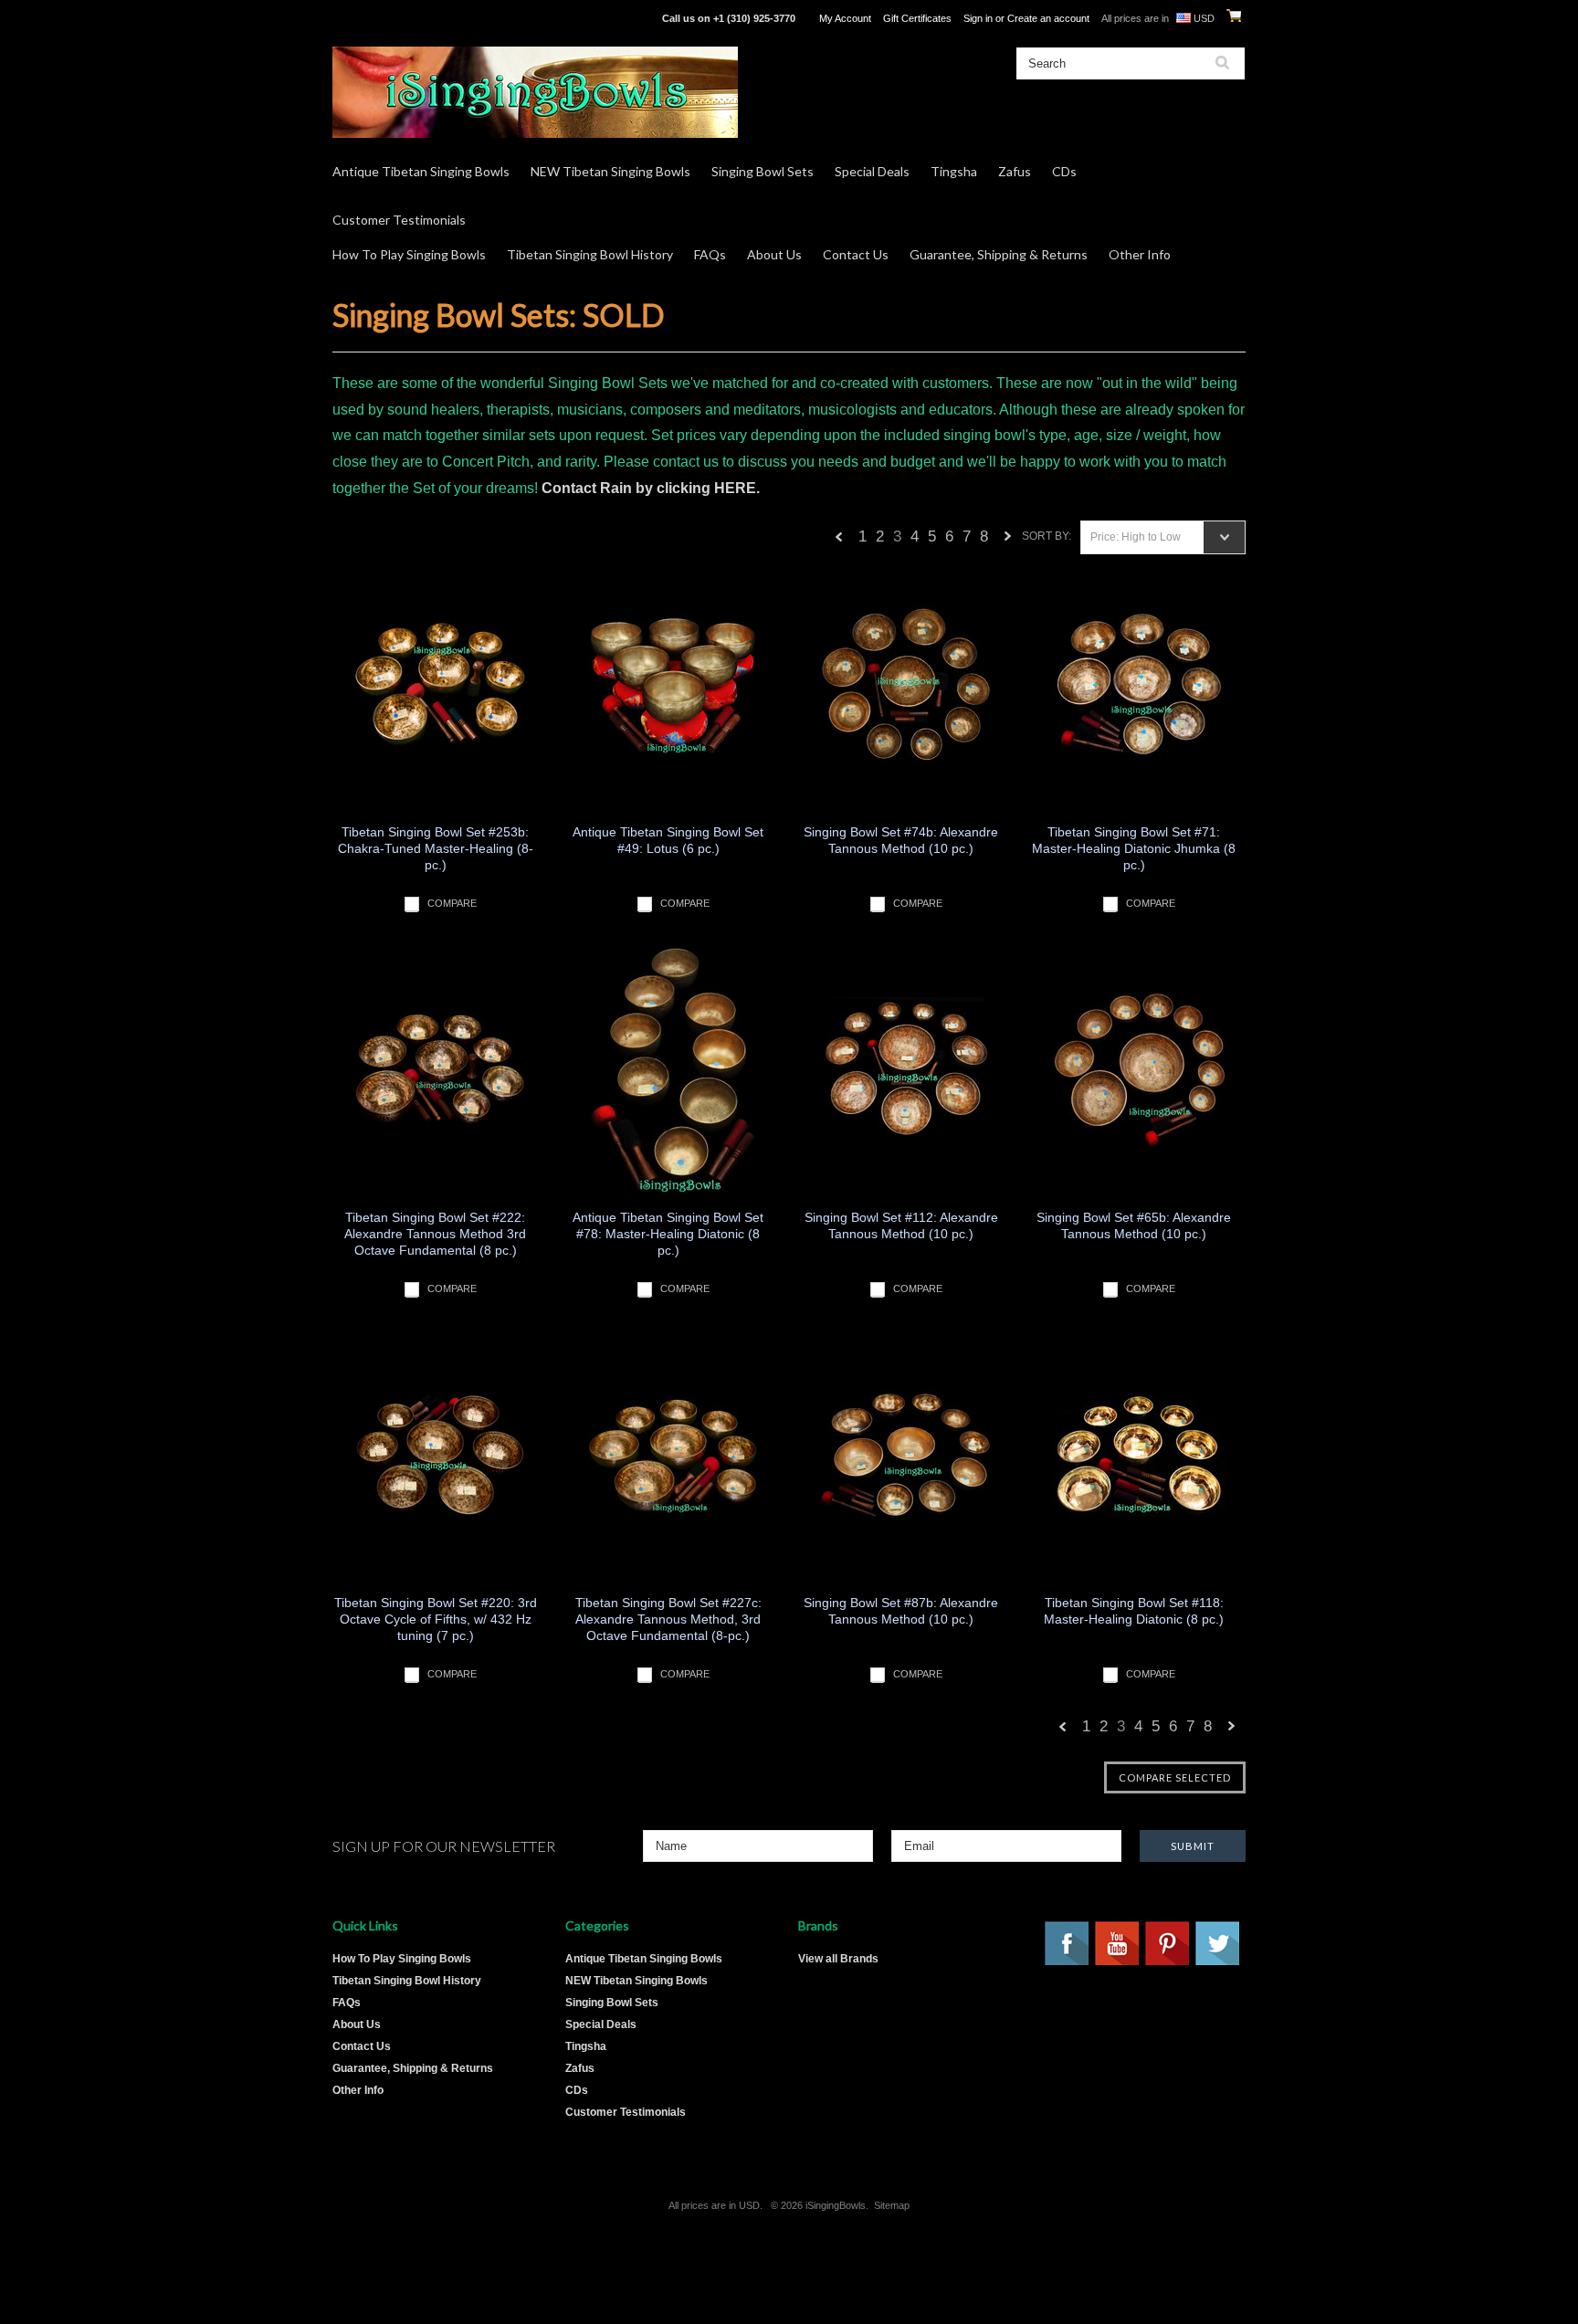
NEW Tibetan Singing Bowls (610, 171)
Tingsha (954, 171)
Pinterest (1168, 1944)
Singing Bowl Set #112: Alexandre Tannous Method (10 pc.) (901, 1225)
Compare (452, 903)
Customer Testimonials (399, 220)
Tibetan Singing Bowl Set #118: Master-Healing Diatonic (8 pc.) (1134, 1611)
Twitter (1218, 1944)
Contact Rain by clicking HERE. (651, 488)
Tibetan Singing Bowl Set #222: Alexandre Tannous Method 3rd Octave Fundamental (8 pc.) (435, 1234)
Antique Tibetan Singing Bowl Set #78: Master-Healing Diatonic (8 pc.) (668, 1234)
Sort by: (1047, 536)
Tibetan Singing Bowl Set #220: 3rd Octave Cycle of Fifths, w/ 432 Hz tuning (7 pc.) (436, 1619)
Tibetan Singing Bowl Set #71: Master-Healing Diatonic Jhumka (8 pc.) (1134, 848)
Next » (1008, 541)
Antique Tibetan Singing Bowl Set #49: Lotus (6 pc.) (668, 840)
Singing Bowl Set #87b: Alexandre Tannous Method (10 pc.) (901, 1611)
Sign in (978, 18)
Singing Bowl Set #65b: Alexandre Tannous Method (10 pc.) (1134, 1225)
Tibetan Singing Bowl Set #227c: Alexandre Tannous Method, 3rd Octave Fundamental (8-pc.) (668, 1619)
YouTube (1118, 1944)
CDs (1064, 171)
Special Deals (872, 171)
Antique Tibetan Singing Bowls (421, 171)
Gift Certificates (917, 18)
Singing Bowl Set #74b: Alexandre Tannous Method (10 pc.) (901, 840)
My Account (845, 18)
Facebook (1068, 1944)
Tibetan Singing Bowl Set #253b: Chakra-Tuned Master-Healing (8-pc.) (436, 848)
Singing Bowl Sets (763, 171)
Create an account (1048, 18)
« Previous (839, 541)
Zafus (1015, 171)
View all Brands (838, 1959)
